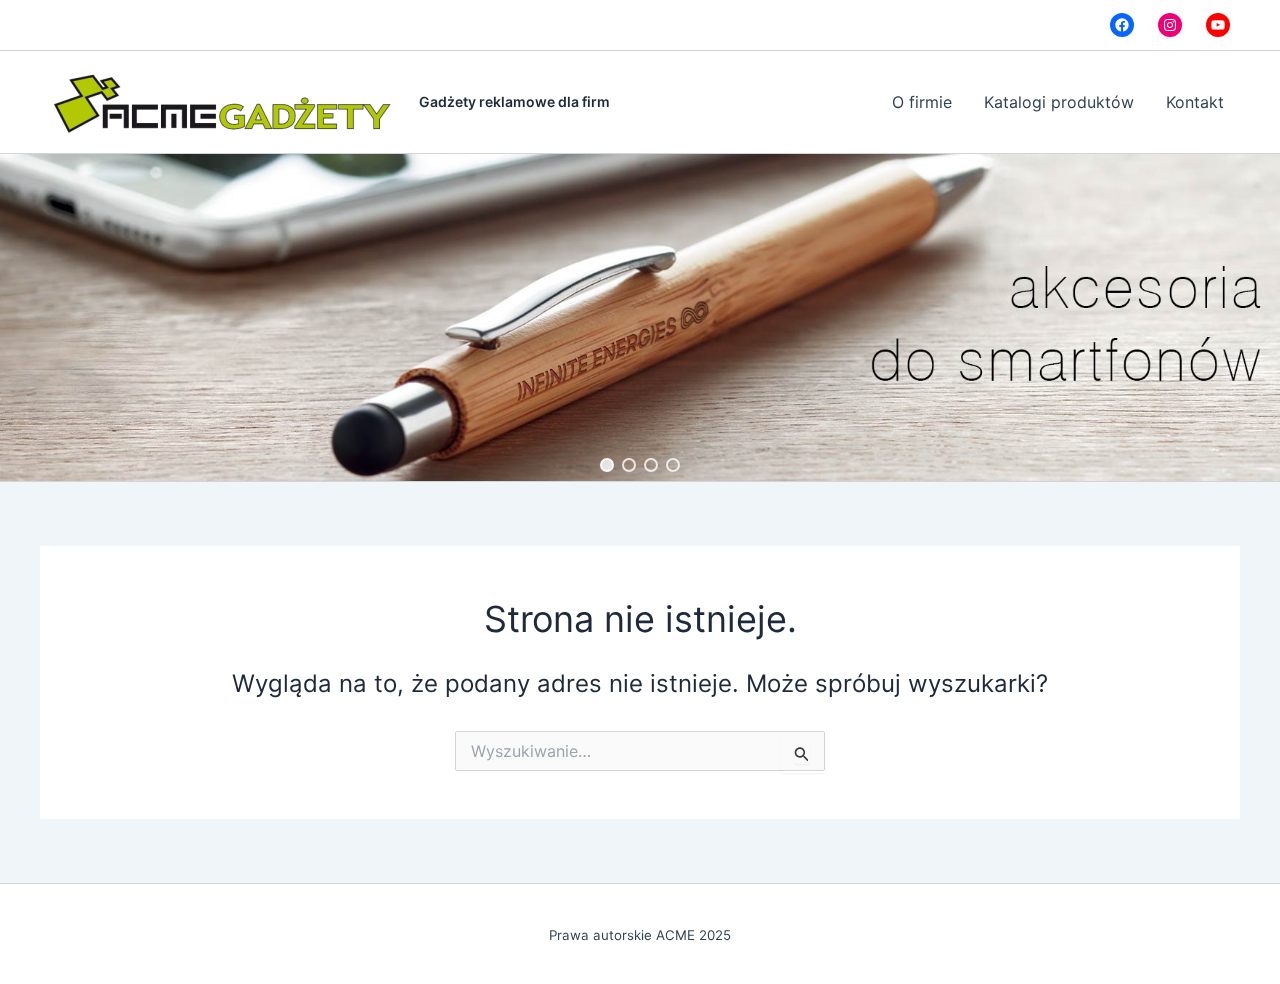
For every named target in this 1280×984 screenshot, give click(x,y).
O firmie (922, 102)
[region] (640, 317)
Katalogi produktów (1059, 102)
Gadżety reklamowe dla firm (514, 101)
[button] (607, 465)
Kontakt (1195, 102)
